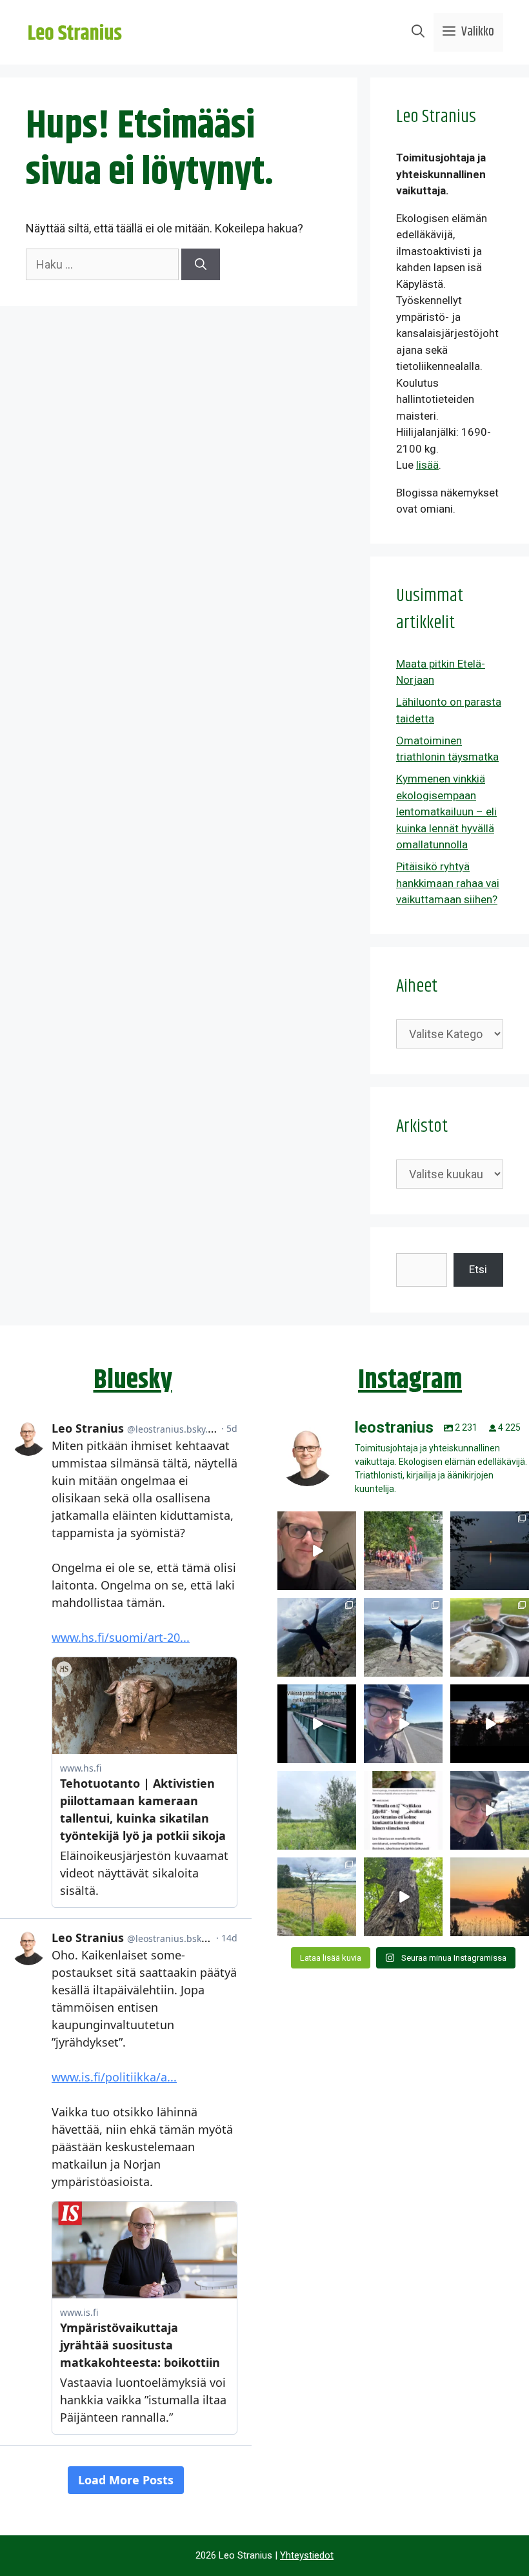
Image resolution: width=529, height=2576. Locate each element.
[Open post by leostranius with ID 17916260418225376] (317, 1637)
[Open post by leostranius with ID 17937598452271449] (403, 1810)
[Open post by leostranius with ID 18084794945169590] (490, 1724)
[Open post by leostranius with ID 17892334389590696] (317, 1724)
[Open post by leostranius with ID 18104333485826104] (403, 1897)
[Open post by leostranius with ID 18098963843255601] (490, 1637)
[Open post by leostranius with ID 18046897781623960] (490, 1810)
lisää (427, 465)
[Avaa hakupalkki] (418, 32)
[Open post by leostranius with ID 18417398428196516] (403, 1637)
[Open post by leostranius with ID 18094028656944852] (490, 1897)
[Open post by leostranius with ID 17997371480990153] (317, 1551)
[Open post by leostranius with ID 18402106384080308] (403, 1724)
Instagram (410, 1380)
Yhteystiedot (307, 2555)
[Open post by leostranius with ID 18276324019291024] (490, 1551)
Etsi (478, 1269)
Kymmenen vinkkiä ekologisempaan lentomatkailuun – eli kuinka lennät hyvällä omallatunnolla (446, 812)
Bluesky (133, 1380)
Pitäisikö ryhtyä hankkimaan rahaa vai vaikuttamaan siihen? (448, 883)
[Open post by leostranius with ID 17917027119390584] (317, 1897)
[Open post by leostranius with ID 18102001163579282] (403, 1551)
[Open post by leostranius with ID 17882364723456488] (317, 1810)
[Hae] (201, 264)
